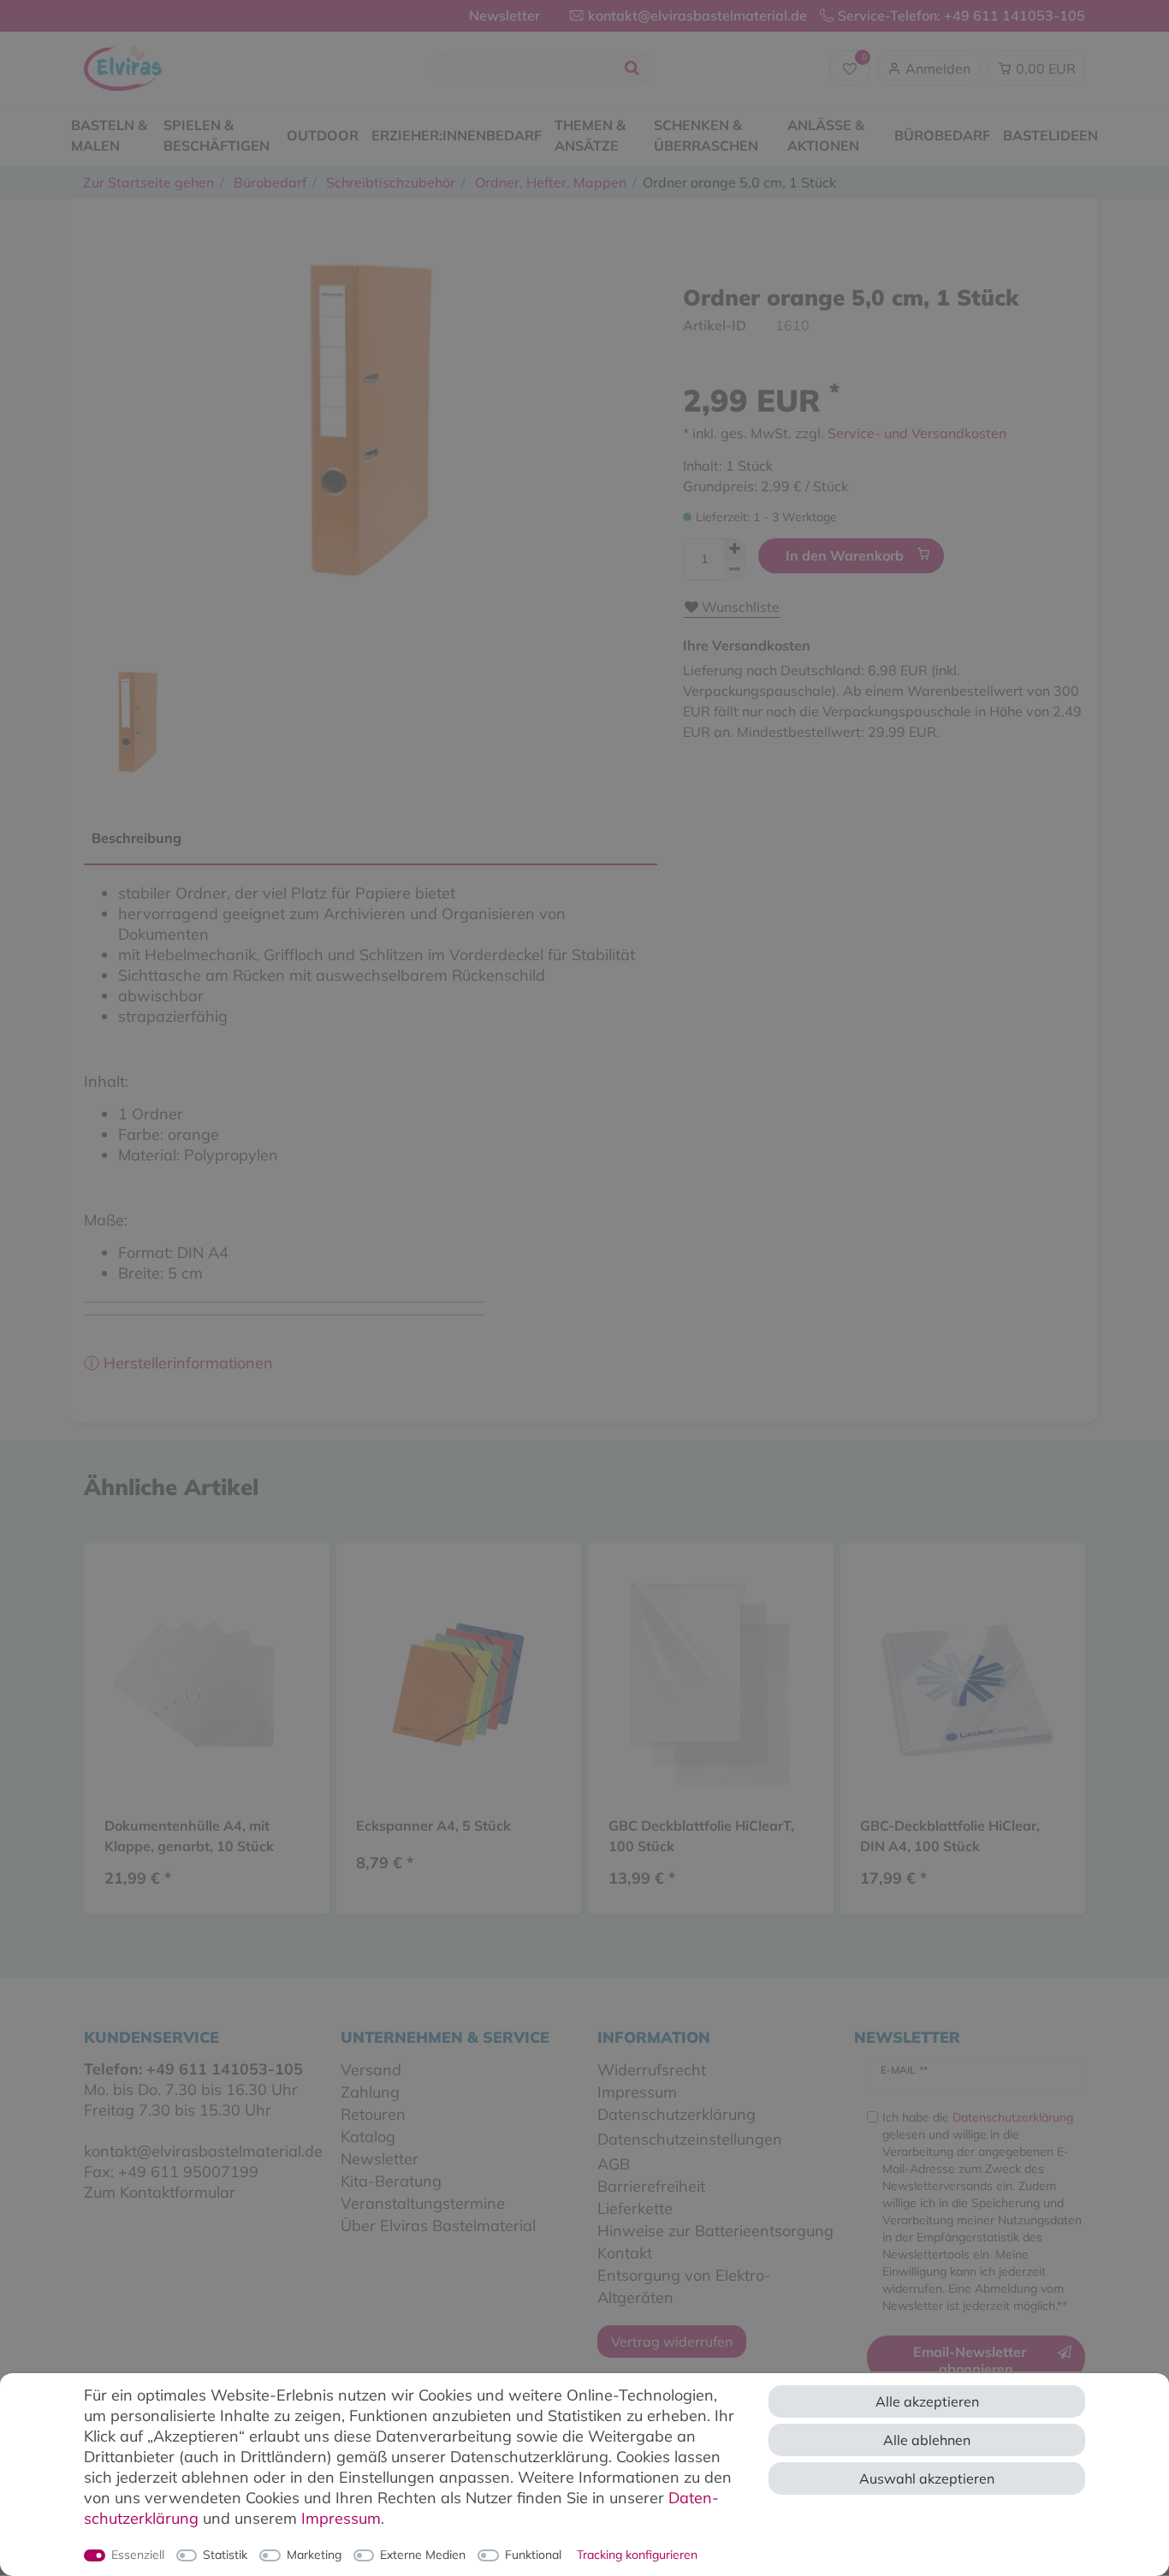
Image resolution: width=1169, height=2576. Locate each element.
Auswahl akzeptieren (927, 2478)
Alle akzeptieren (927, 2401)
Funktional (533, 2555)
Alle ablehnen (927, 2440)
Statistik (225, 2555)
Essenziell (138, 2555)
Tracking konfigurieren (637, 2555)
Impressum (341, 2518)
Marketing (314, 2555)
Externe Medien (423, 2555)
